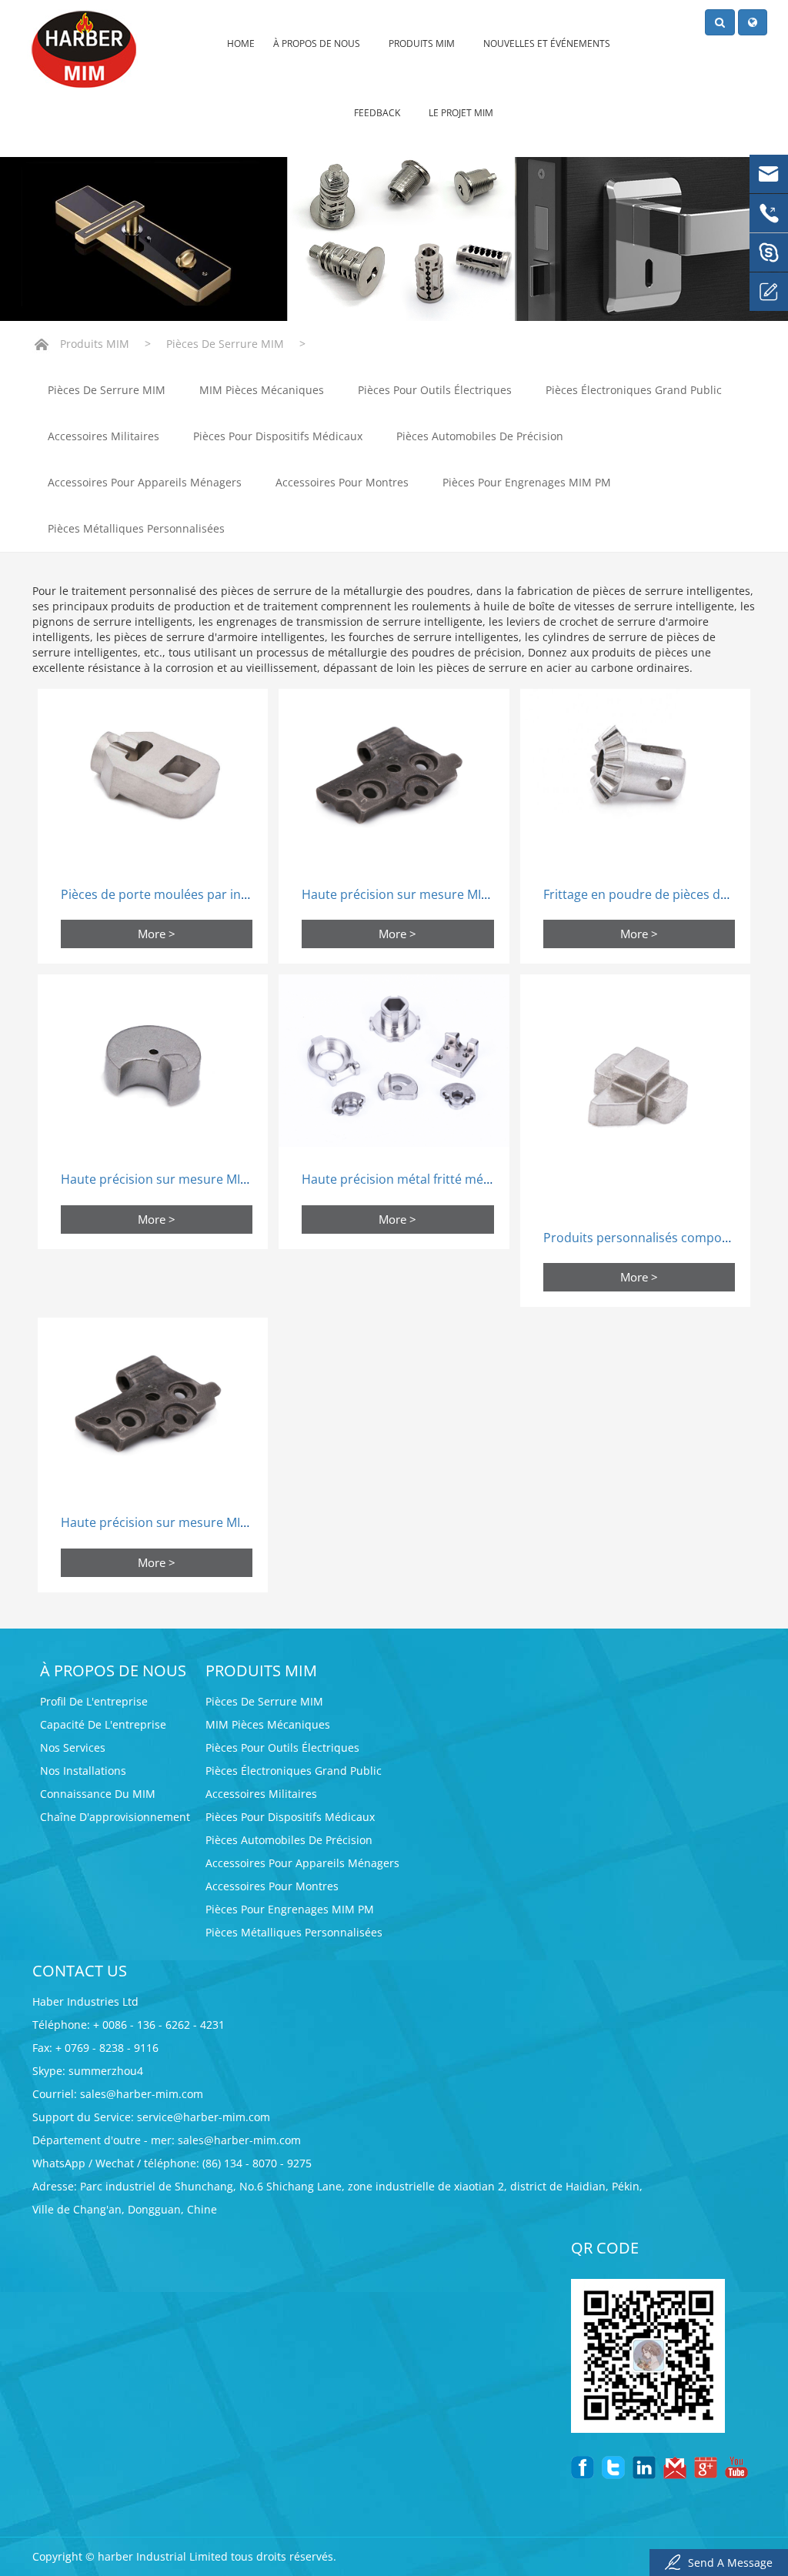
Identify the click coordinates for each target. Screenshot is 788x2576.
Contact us (80, 1971)
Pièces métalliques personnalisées (136, 528)
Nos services (73, 1747)
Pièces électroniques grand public (634, 390)
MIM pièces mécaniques (262, 390)
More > (157, 934)
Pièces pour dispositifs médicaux (278, 436)
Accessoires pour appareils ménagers (145, 482)
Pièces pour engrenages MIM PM (527, 482)
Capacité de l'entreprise (103, 1724)
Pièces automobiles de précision (480, 436)
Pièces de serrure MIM (225, 344)
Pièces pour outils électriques (435, 390)
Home (241, 43)
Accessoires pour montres (342, 482)
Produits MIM (423, 43)
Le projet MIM (461, 113)
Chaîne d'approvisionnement (115, 1817)
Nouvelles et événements (548, 43)
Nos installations (83, 1771)
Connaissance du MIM (98, 1794)
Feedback (378, 113)
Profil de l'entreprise (94, 1701)
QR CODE (605, 2248)
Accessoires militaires (104, 436)
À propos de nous (318, 43)
